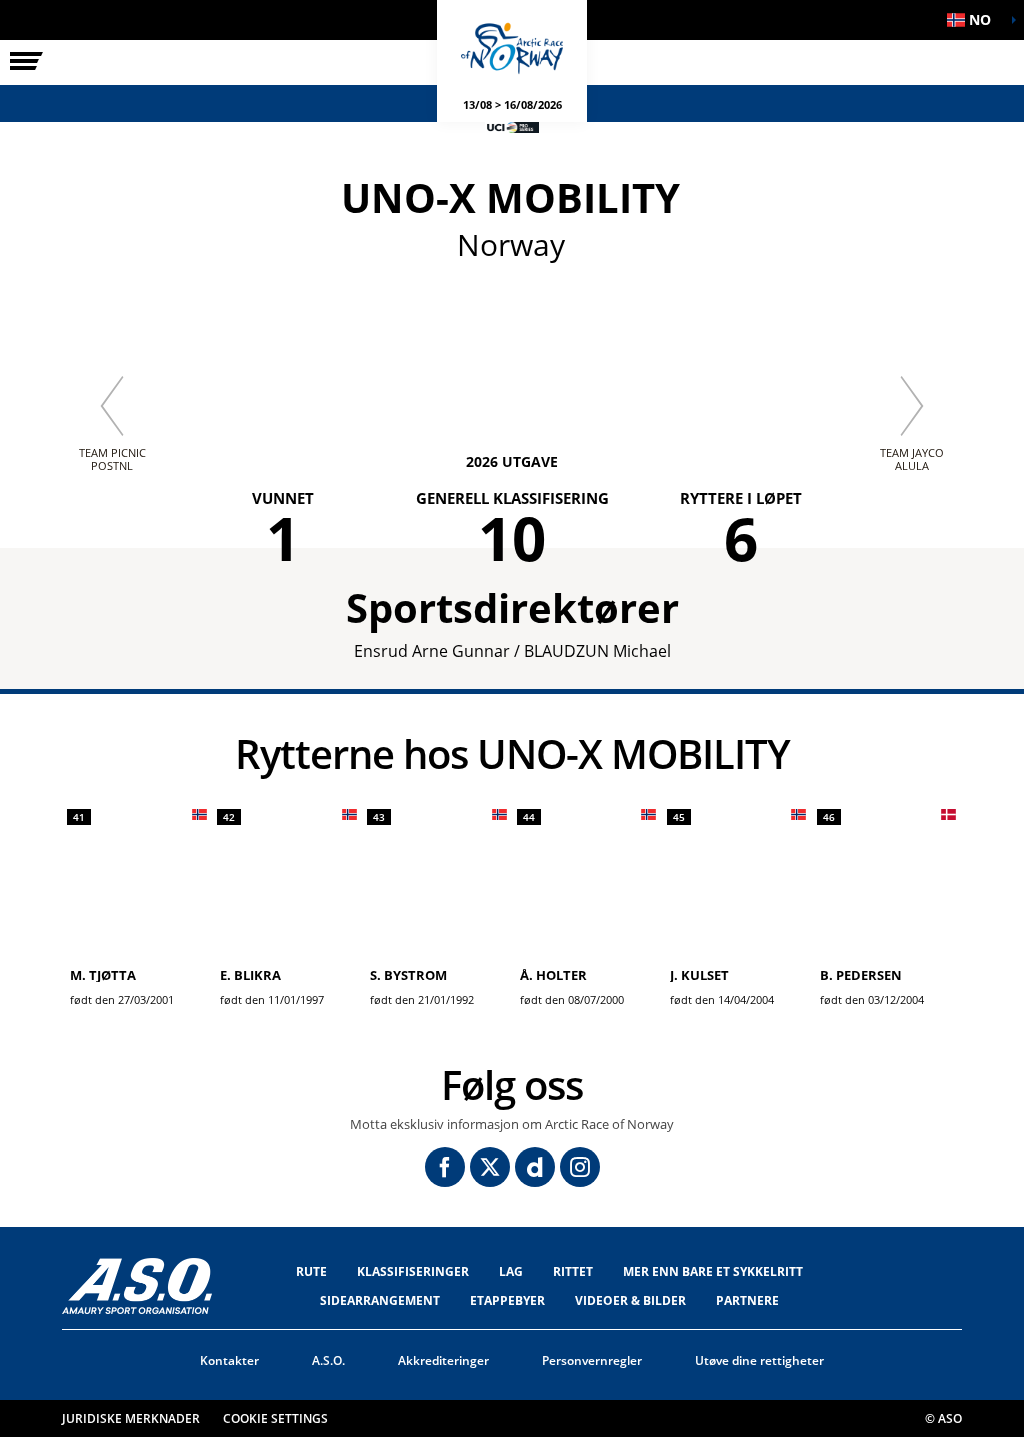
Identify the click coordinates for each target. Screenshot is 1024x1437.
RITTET (573, 1271)
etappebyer (507, 1300)
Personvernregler (592, 1360)
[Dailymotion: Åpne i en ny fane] (535, 1167)
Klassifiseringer (413, 1271)
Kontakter (229, 1360)
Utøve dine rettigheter (759, 1360)
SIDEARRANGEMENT (380, 1300)
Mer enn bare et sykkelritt (713, 1271)
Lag (511, 1271)
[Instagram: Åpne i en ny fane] (580, 1167)
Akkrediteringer (443, 1360)
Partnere (747, 1300)
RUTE (311, 1271)
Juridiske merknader (131, 1418)
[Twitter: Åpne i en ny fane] (490, 1167)
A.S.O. (328, 1360)
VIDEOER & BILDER (630, 1300)
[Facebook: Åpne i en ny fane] (445, 1167)
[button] (974, 20)
